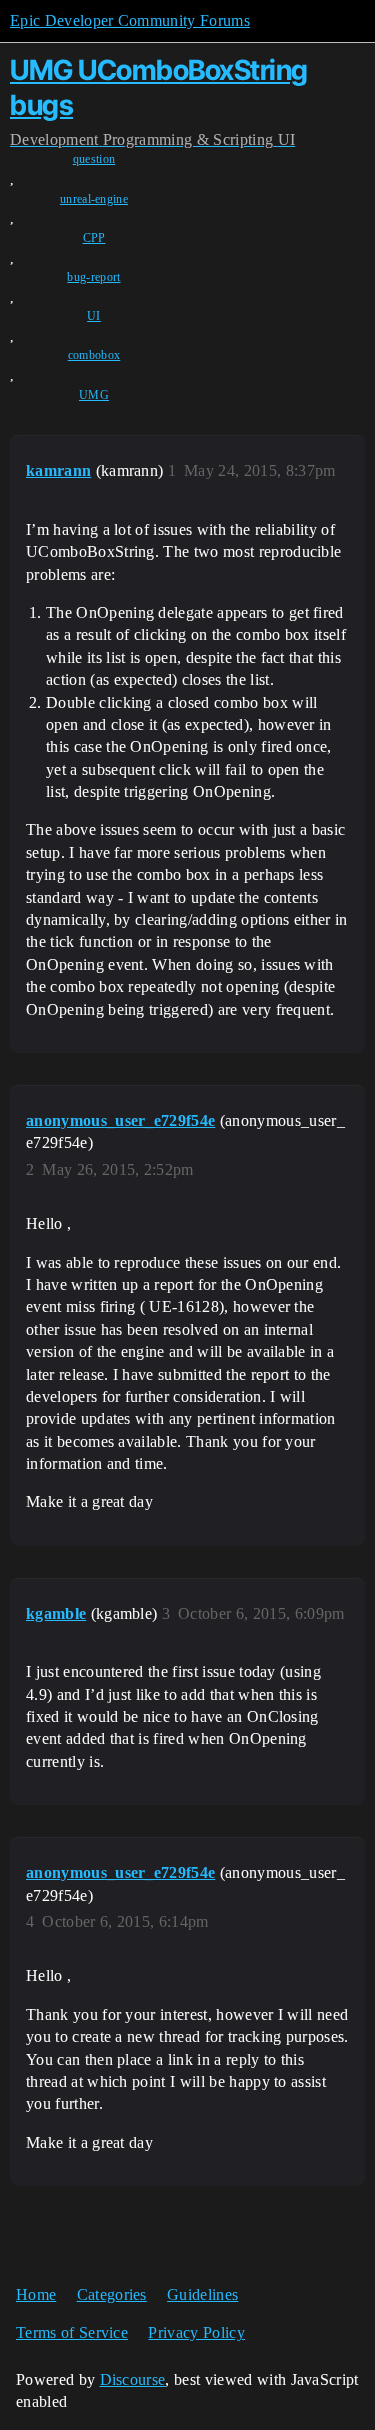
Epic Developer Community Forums (130, 20)
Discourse (133, 2379)
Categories (112, 2294)
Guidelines (202, 2294)
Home (36, 2294)
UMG (94, 395)
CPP (94, 238)
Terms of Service (72, 2332)
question (94, 159)
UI (94, 316)
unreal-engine (94, 199)
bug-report (93, 277)
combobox (94, 355)
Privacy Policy (196, 2332)
